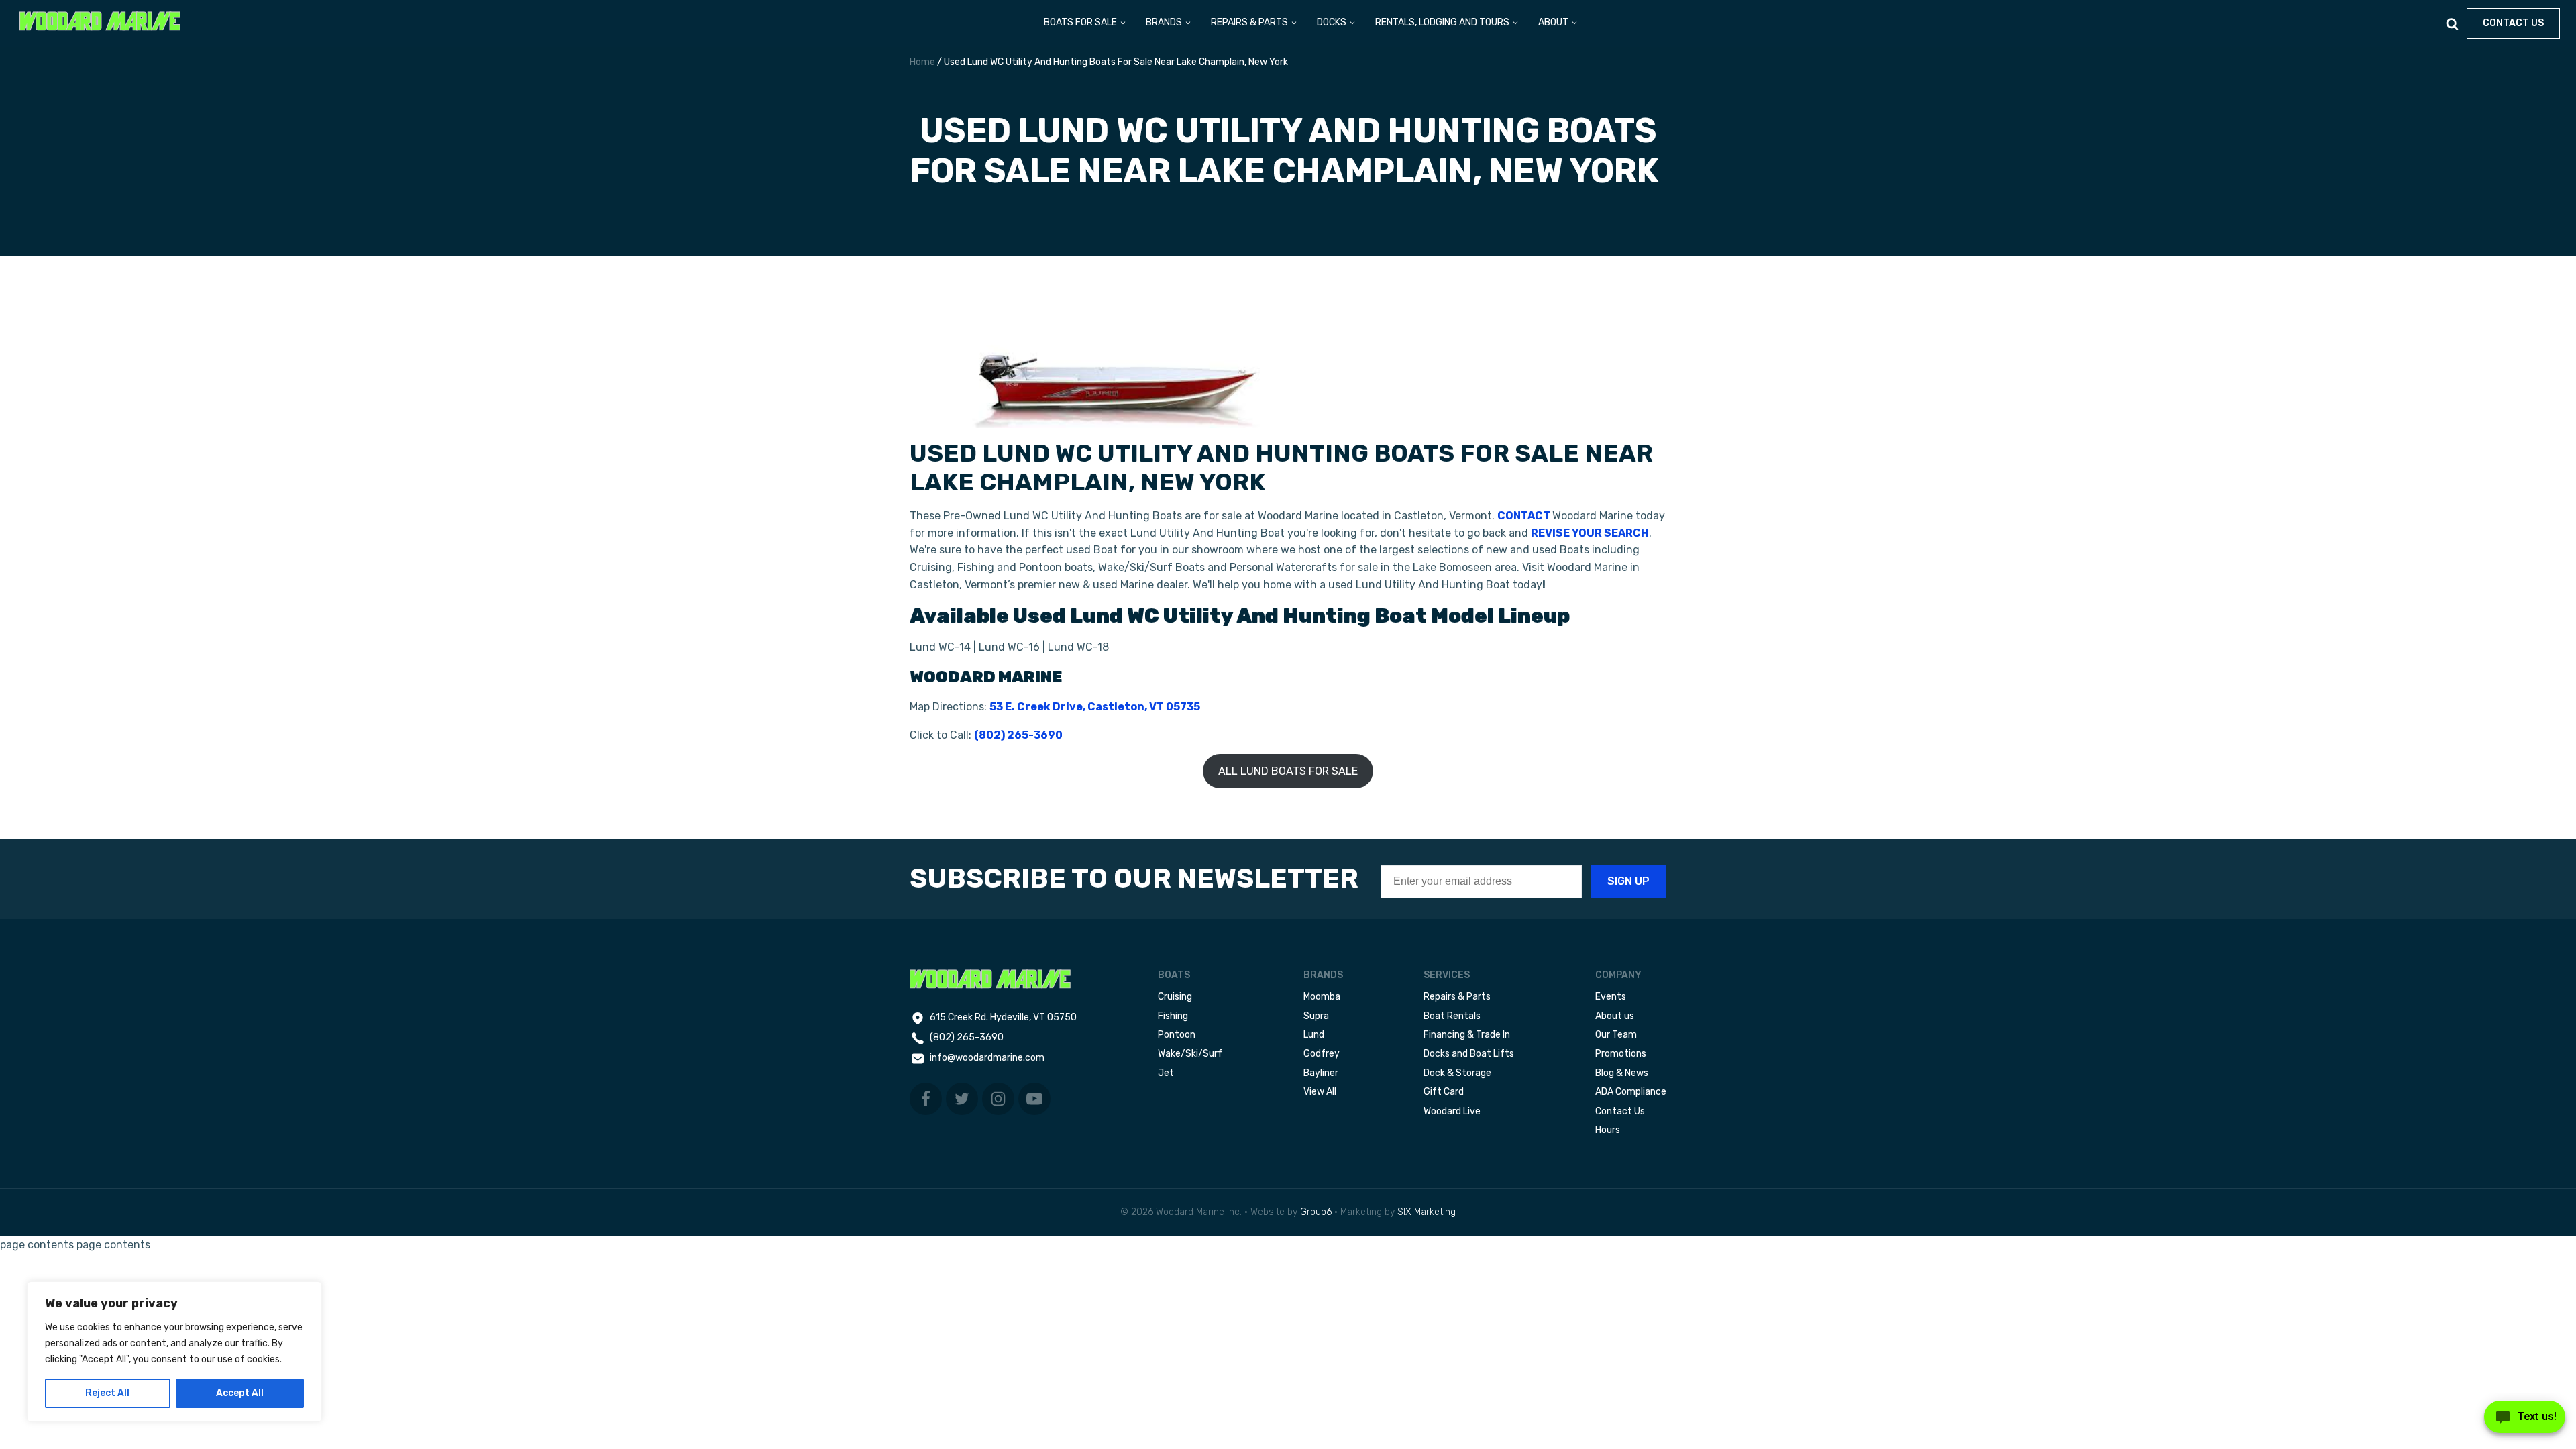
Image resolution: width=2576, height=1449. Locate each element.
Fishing (1173, 1016)
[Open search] (2452, 24)
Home (922, 62)
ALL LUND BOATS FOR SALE (1288, 771)
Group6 (1316, 1212)
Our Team (1616, 1035)
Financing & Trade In (1467, 1035)
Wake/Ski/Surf (1190, 1054)
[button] (1085, 23)
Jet (1166, 1073)
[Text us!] (2525, 1421)
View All (1320, 1092)
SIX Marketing (1427, 1212)
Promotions (1621, 1054)
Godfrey (1322, 1054)
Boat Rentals (1452, 1016)
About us (1615, 1016)
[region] (174, 1352)
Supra (1316, 1016)
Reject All (107, 1393)
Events (1611, 997)
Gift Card (1444, 1092)
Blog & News (1622, 1073)
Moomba (1322, 997)
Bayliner (1321, 1073)
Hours (1608, 1130)
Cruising (1175, 997)
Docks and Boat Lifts (1469, 1054)
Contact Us (1620, 1111)
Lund (1314, 1035)
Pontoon (1177, 1035)
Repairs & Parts (1457, 997)
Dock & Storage (1457, 1073)
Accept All (240, 1393)
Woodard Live (1452, 1111)
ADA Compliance (1631, 1092)
